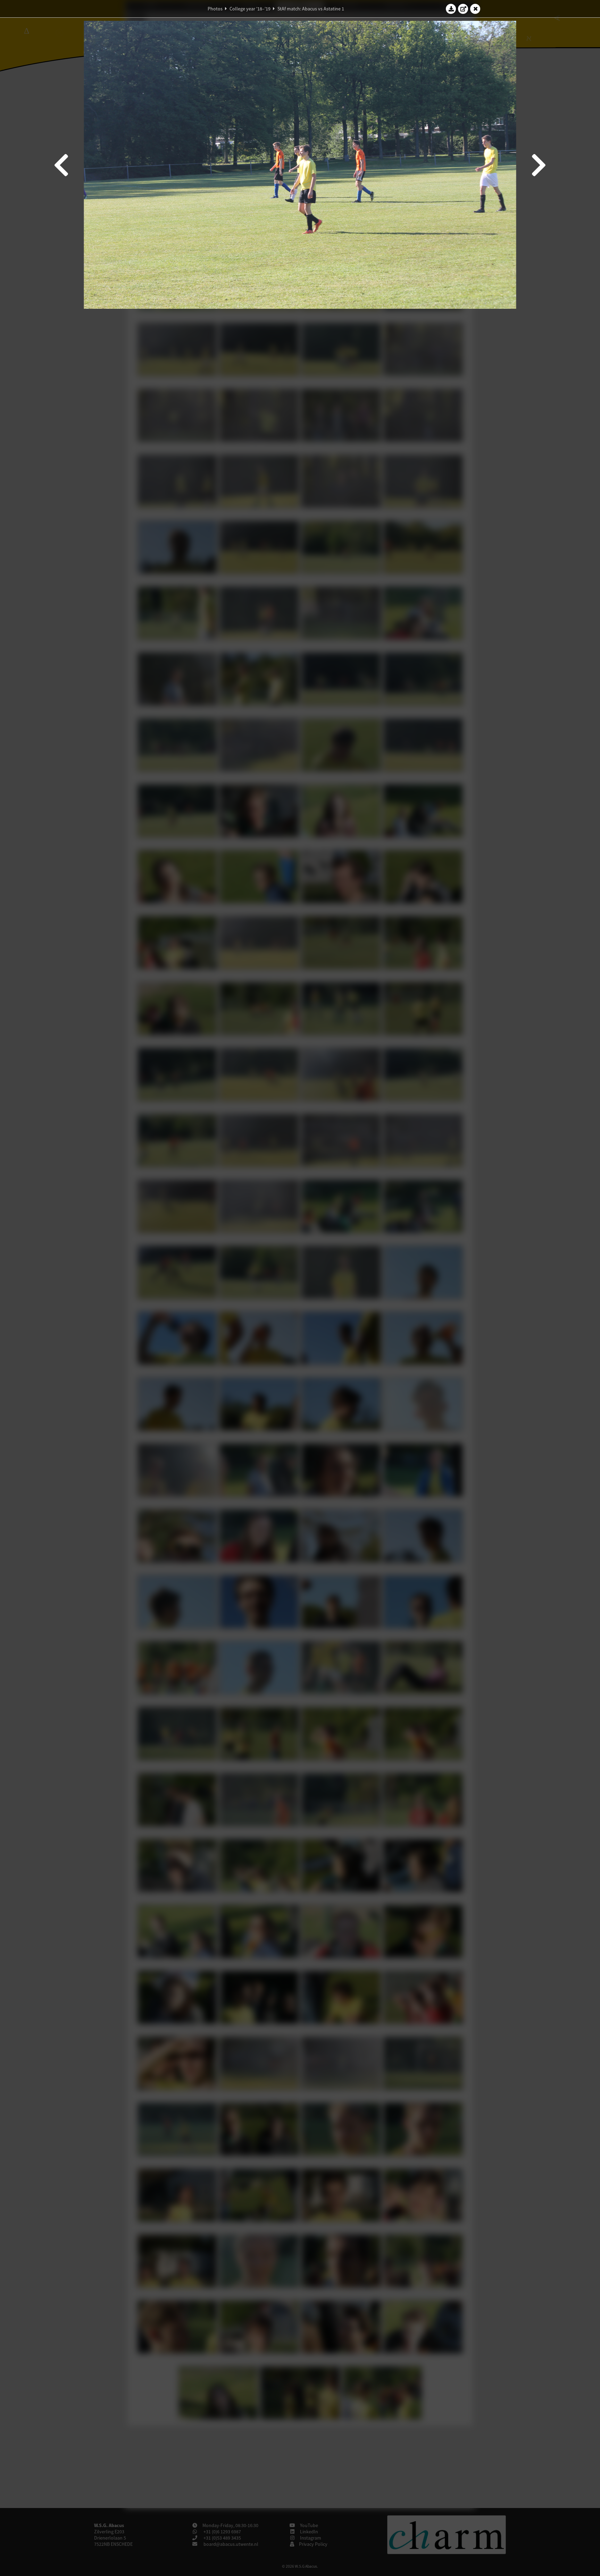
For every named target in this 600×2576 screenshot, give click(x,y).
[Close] (475, 9)
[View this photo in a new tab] (463, 9)
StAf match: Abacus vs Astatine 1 (311, 9)
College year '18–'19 (250, 9)
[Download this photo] (451, 9)
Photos (215, 9)
